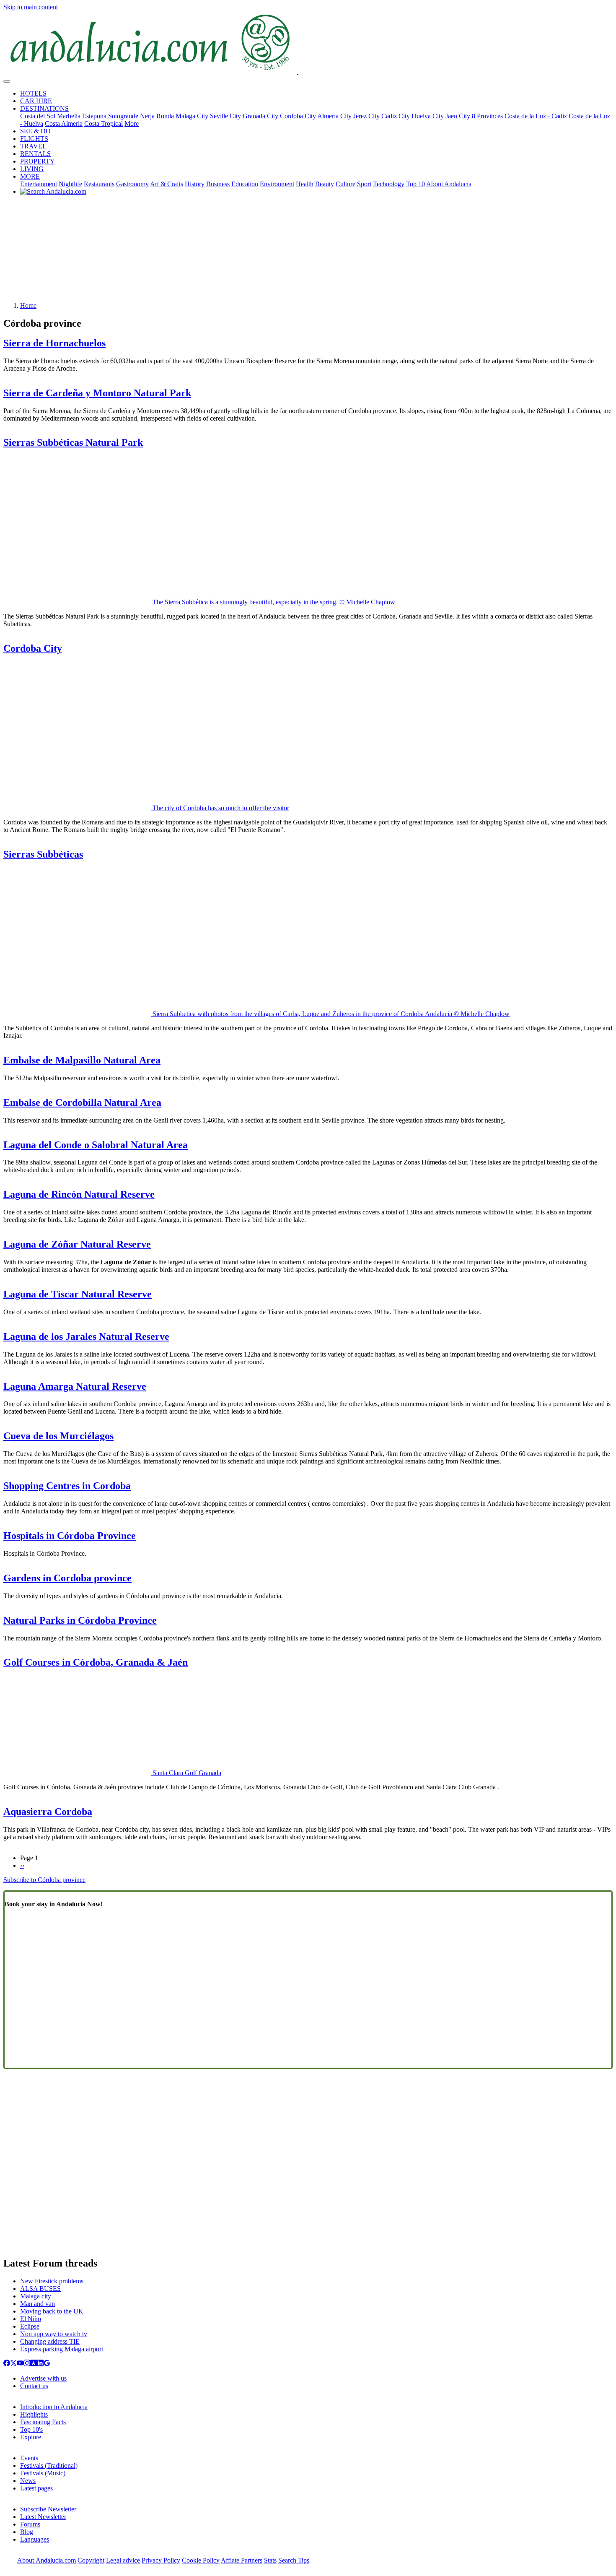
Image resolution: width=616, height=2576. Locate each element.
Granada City (260, 116)
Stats (270, 2560)
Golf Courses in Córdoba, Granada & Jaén (96, 1662)
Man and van (38, 2304)
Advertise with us (43, 2378)
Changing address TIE (50, 2341)
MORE (30, 176)
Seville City (225, 116)
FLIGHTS (34, 139)
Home (28, 305)
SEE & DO (35, 131)
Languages (35, 2539)
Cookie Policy (201, 2560)
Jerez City (366, 116)
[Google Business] (47, 2364)
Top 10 (415, 184)
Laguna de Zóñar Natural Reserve (77, 1244)
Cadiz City (396, 116)
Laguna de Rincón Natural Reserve (79, 1194)
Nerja (147, 116)
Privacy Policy (161, 2560)
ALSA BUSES (40, 2289)
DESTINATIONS (44, 108)
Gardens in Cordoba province (67, 1578)
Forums (30, 2524)
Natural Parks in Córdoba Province (80, 1620)
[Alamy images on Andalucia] (34, 2364)
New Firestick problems (52, 2281)
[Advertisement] (308, 252)
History (195, 184)
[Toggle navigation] (7, 81)
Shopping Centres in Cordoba (67, 1486)
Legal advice (123, 2560)
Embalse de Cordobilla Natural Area (82, 1102)
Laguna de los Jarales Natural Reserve (86, 1336)
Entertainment (39, 184)
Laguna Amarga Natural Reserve (75, 1386)
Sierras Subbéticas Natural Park (73, 442)
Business (218, 184)
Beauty (325, 184)
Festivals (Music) (43, 2473)
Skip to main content (31, 7)
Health (305, 184)
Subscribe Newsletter (48, 2509)
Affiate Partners (242, 2560)
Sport (364, 184)
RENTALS (35, 154)
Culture (346, 184)
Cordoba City (298, 116)
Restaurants (99, 184)
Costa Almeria (64, 123)
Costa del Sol (38, 116)
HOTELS (33, 93)
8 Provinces (487, 116)
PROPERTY (38, 161)
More (132, 123)
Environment (277, 184)
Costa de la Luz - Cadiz (536, 116)
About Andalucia (449, 184)
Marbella (69, 116)
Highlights (34, 2414)
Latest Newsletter (43, 2517)
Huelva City (428, 116)
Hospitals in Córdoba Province (70, 1536)
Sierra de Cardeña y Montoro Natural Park (97, 393)
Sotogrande (123, 116)
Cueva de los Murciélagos (58, 1436)
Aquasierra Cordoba (48, 1812)
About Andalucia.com (47, 2560)
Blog (27, 2532)
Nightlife (70, 184)
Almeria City (334, 116)
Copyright (91, 2560)
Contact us (34, 2386)
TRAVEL (33, 146)
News (28, 2481)
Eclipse (30, 2326)
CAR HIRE (36, 101)
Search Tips (294, 2560)
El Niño (31, 2319)
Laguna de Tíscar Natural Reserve (78, 1294)
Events (29, 2458)
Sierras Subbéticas (43, 854)
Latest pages (36, 2488)
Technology (389, 184)
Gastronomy (132, 184)
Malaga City (192, 116)
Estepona (94, 116)
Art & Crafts (167, 184)
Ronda (165, 116)
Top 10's (31, 2429)
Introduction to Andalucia (54, 2407)
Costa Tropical (104, 123)
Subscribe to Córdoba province (44, 1880)
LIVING (32, 169)
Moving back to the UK (52, 2311)
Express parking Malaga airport (62, 2349)
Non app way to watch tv (54, 2334)
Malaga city (36, 2296)
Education (245, 184)
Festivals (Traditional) (49, 2466)
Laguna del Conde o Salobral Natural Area (96, 1145)
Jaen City (458, 116)
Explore (31, 2437)
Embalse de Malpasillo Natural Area (82, 1060)
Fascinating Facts (43, 2422)
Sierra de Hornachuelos (54, 343)
